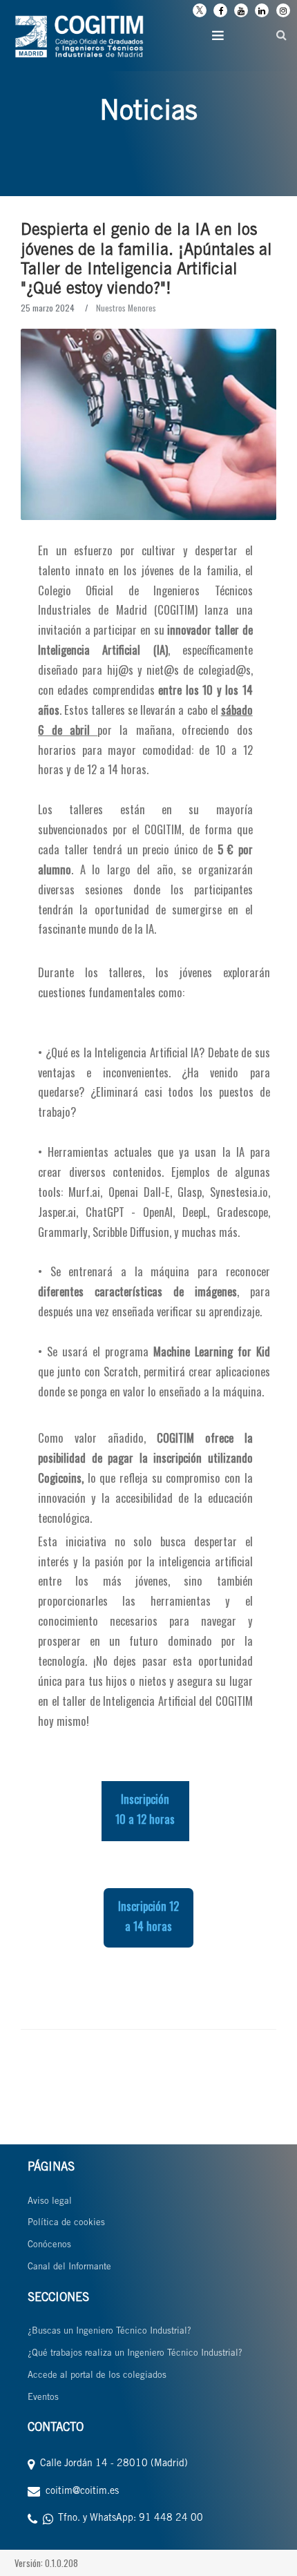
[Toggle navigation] (218, 35)
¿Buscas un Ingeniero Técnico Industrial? (109, 2332)
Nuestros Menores (126, 308)
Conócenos (49, 2246)
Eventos (43, 2398)
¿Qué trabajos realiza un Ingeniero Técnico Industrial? (135, 2354)
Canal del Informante (69, 2268)
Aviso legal (50, 2202)
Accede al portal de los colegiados (97, 2376)
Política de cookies (66, 2223)
